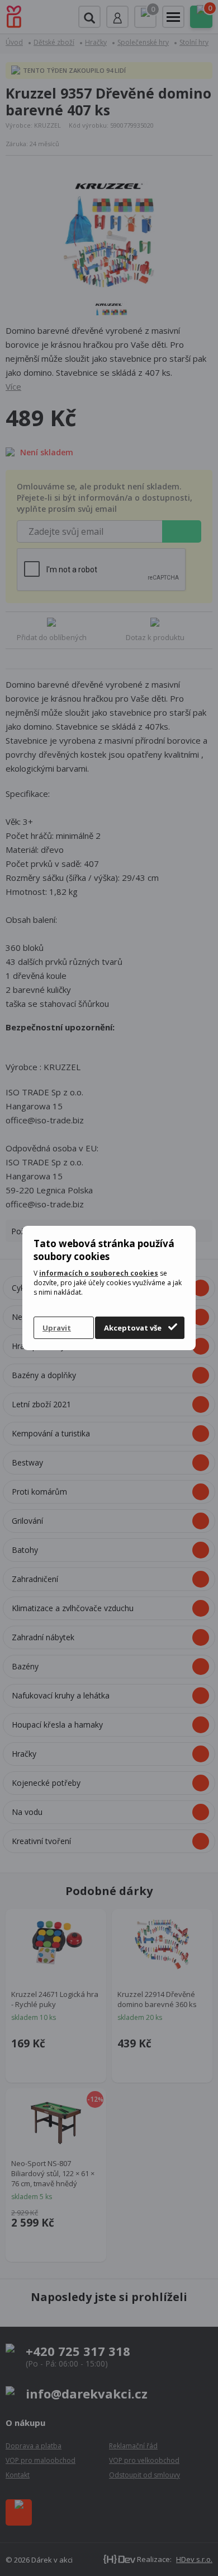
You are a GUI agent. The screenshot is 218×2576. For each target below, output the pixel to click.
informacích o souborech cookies (99, 1273)
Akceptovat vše (133, 1328)
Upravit (57, 1328)
